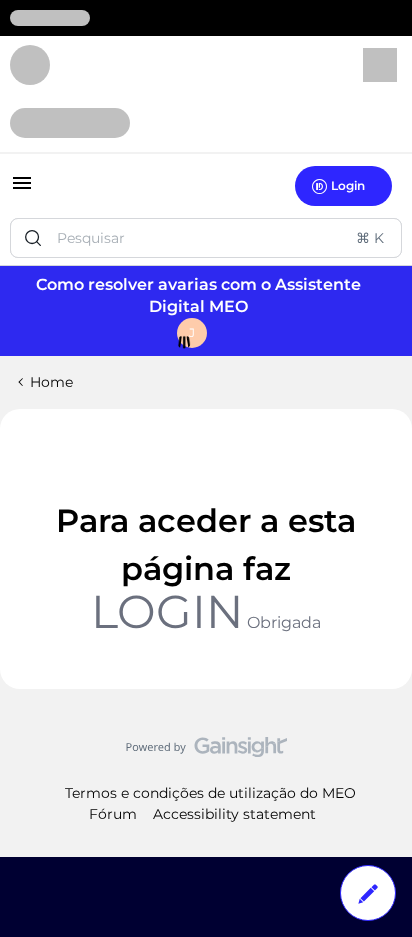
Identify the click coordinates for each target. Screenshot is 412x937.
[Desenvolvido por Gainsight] (206, 752)
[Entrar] (33, 238)
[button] (22, 190)
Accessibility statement (234, 814)
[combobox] (206, 238)
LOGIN (167, 611)
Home (51, 382)
